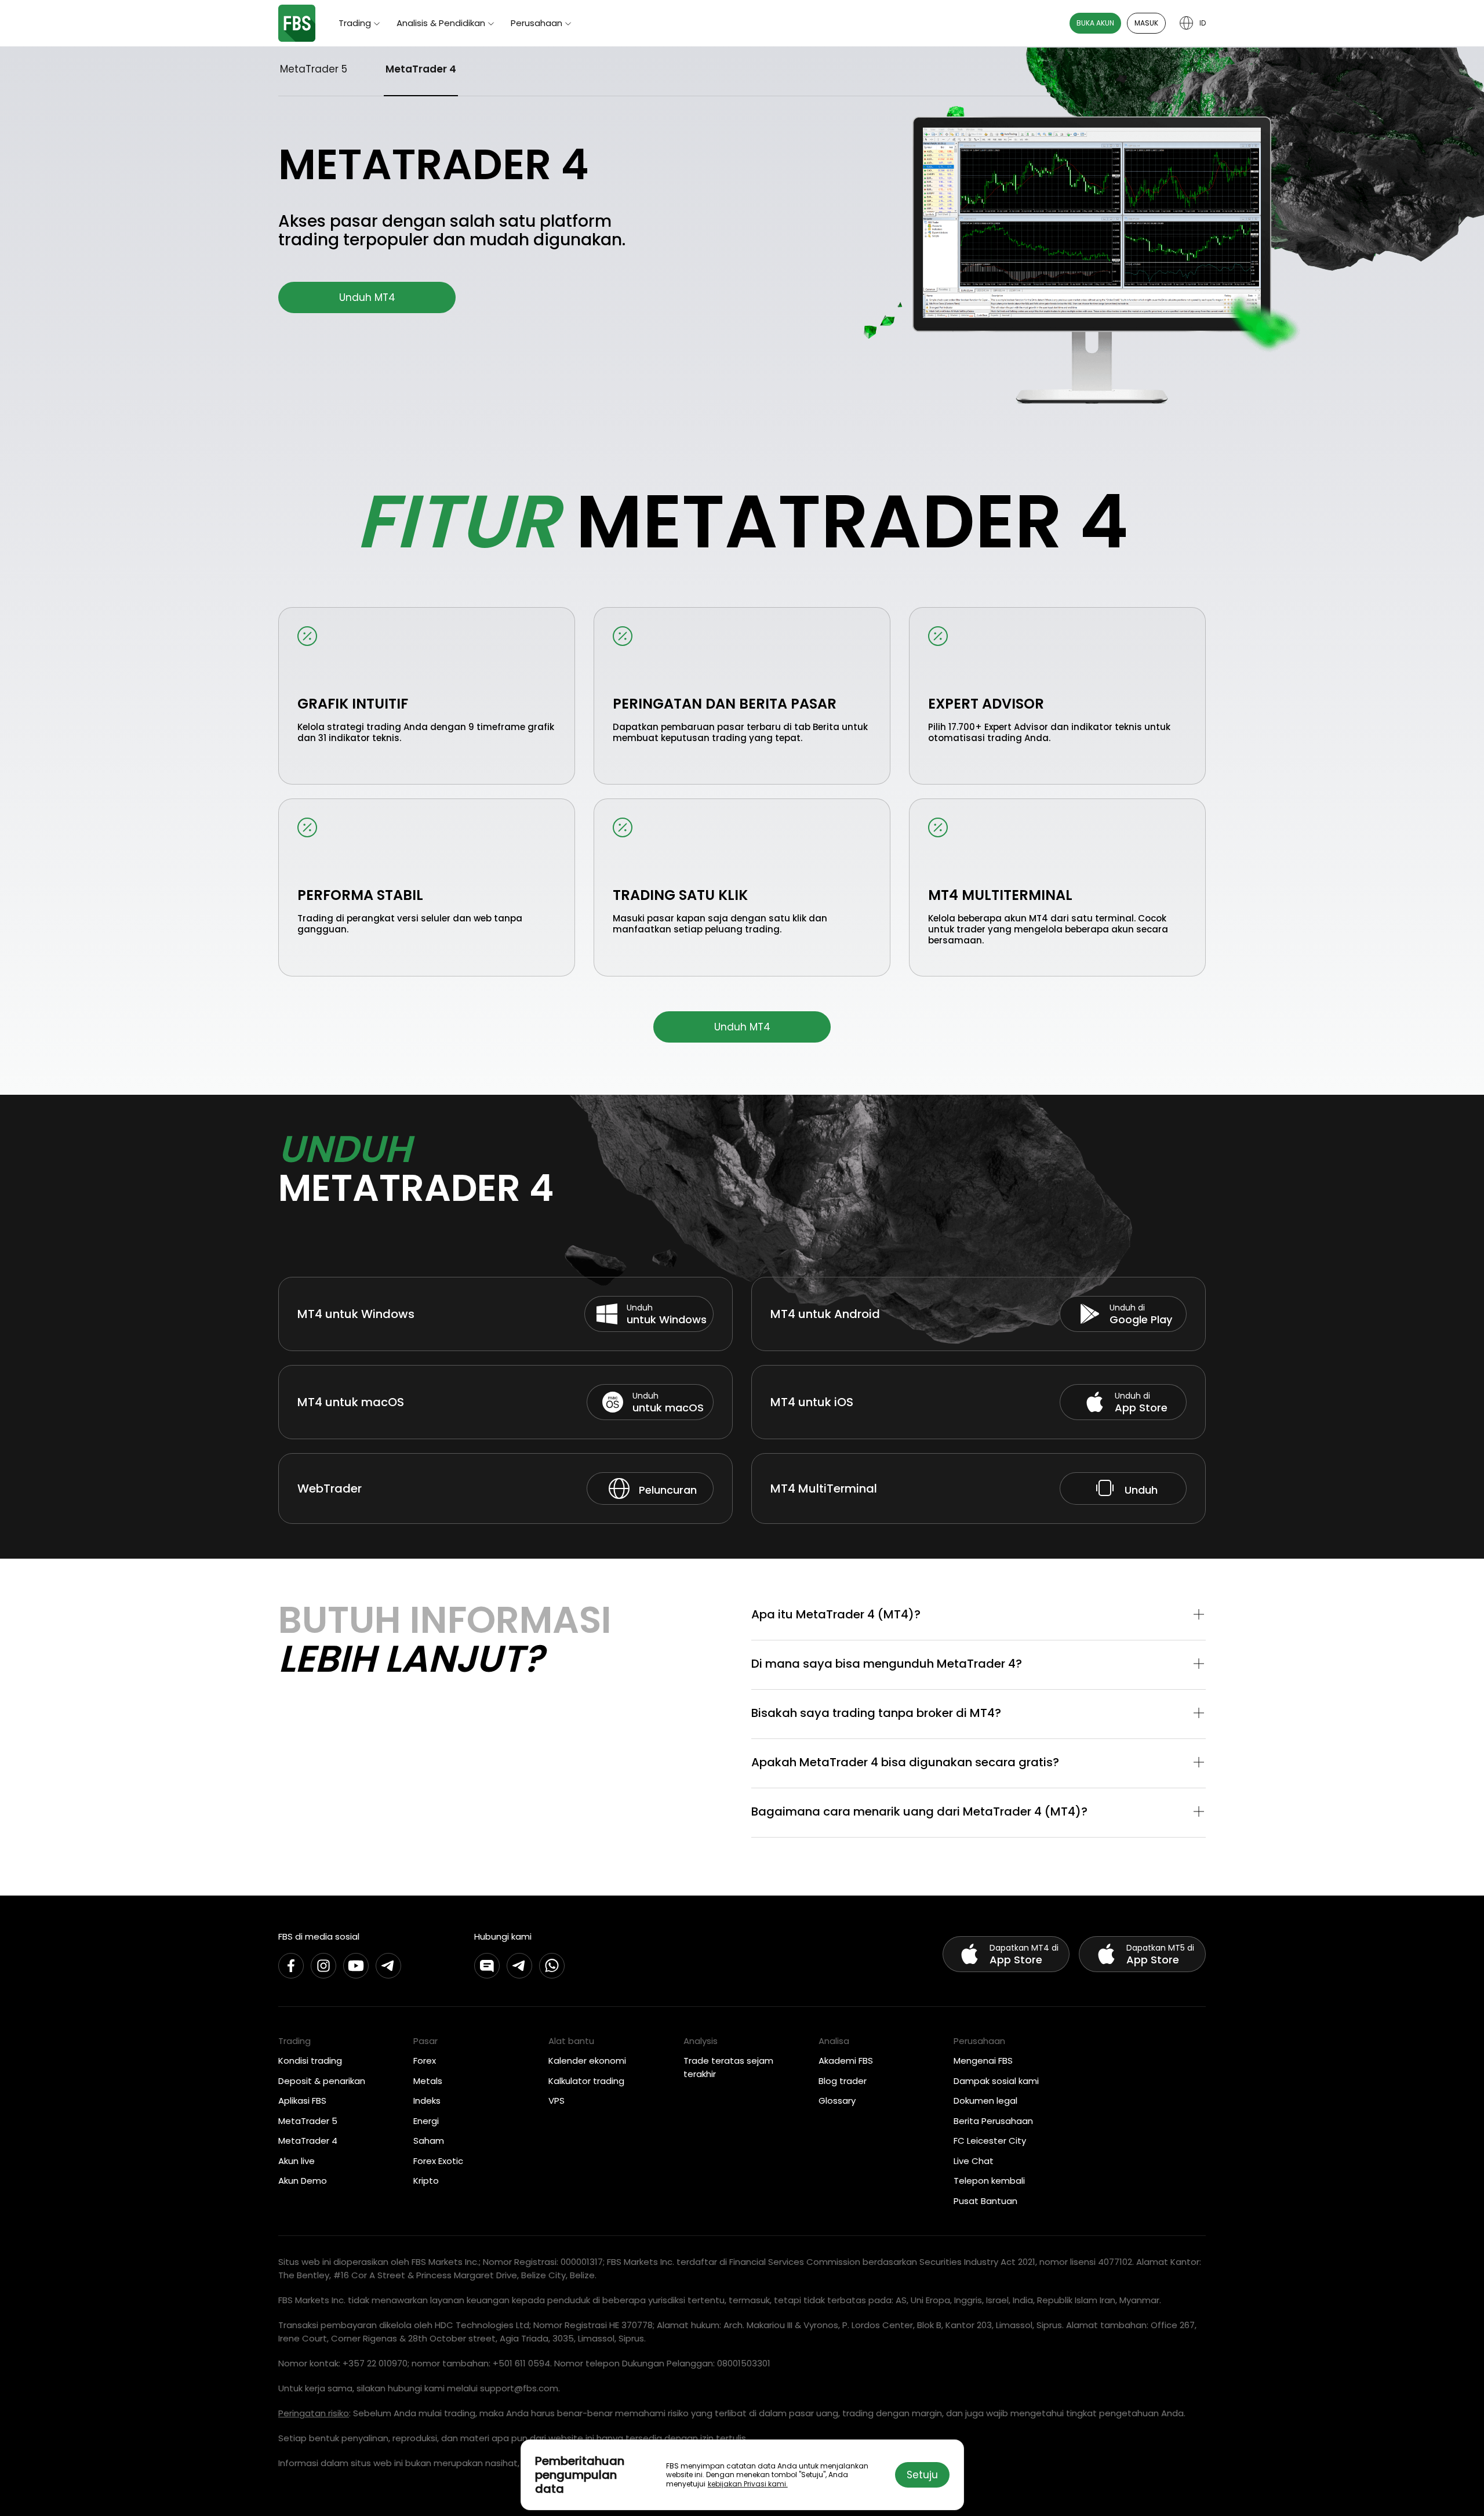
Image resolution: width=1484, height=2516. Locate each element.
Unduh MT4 (367, 297)
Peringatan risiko (314, 2413)
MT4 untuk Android (825, 1314)
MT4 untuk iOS (812, 1402)
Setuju (922, 2475)
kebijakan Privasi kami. (748, 2484)
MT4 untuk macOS (351, 1402)
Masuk (1146, 23)
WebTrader (330, 1488)
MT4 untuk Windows (356, 1314)
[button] (979, 1615)
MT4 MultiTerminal (824, 1488)
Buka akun (1095, 23)
